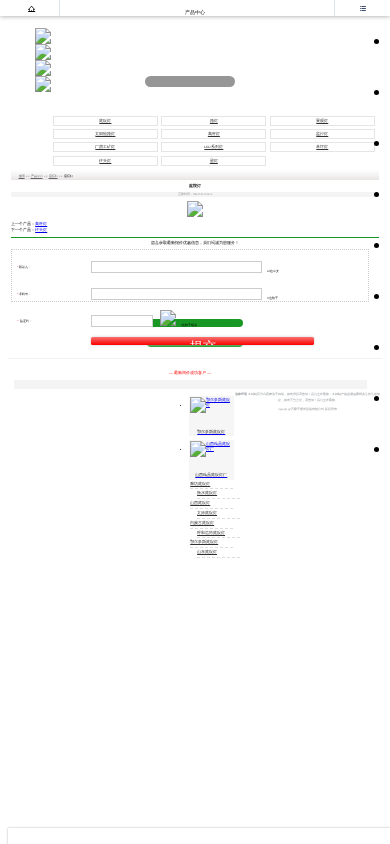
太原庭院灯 (207, 513)
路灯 (214, 121)
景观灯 (322, 121)
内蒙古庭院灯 (202, 523)
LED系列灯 (213, 147)
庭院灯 (105, 121)
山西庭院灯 (200, 503)
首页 (22, 176)
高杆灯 (214, 134)
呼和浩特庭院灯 (211, 533)
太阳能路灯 (105, 134)
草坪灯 (322, 147)
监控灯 (322, 134)
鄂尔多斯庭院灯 (204, 542)
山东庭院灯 (207, 552)
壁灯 (214, 161)
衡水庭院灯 (207, 493)
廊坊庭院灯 (200, 484)
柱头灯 (105, 161)
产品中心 (37, 176)
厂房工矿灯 (105, 147)
